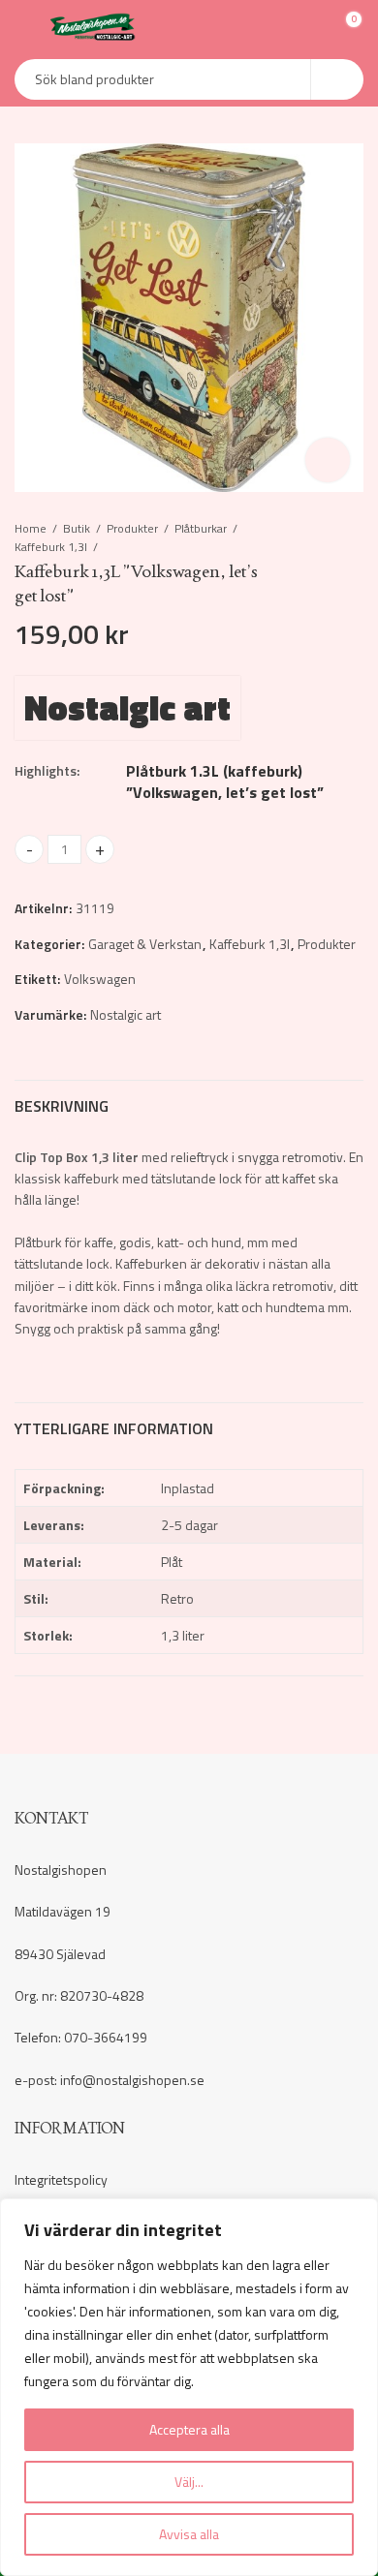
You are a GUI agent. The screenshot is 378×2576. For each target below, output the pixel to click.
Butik (77, 528)
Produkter (132, 528)
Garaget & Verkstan (145, 944)
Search (337, 79)
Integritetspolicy (61, 2179)
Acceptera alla (189, 2429)
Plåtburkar (201, 528)
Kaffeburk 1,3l (51, 547)
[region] (189, 2387)
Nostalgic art (127, 707)
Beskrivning (62, 1106)
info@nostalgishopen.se (132, 2080)
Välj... (189, 2482)
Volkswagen (100, 979)
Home (31, 528)
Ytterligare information (114, 1428)
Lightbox (328, 460)
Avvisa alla (189, 2534)
